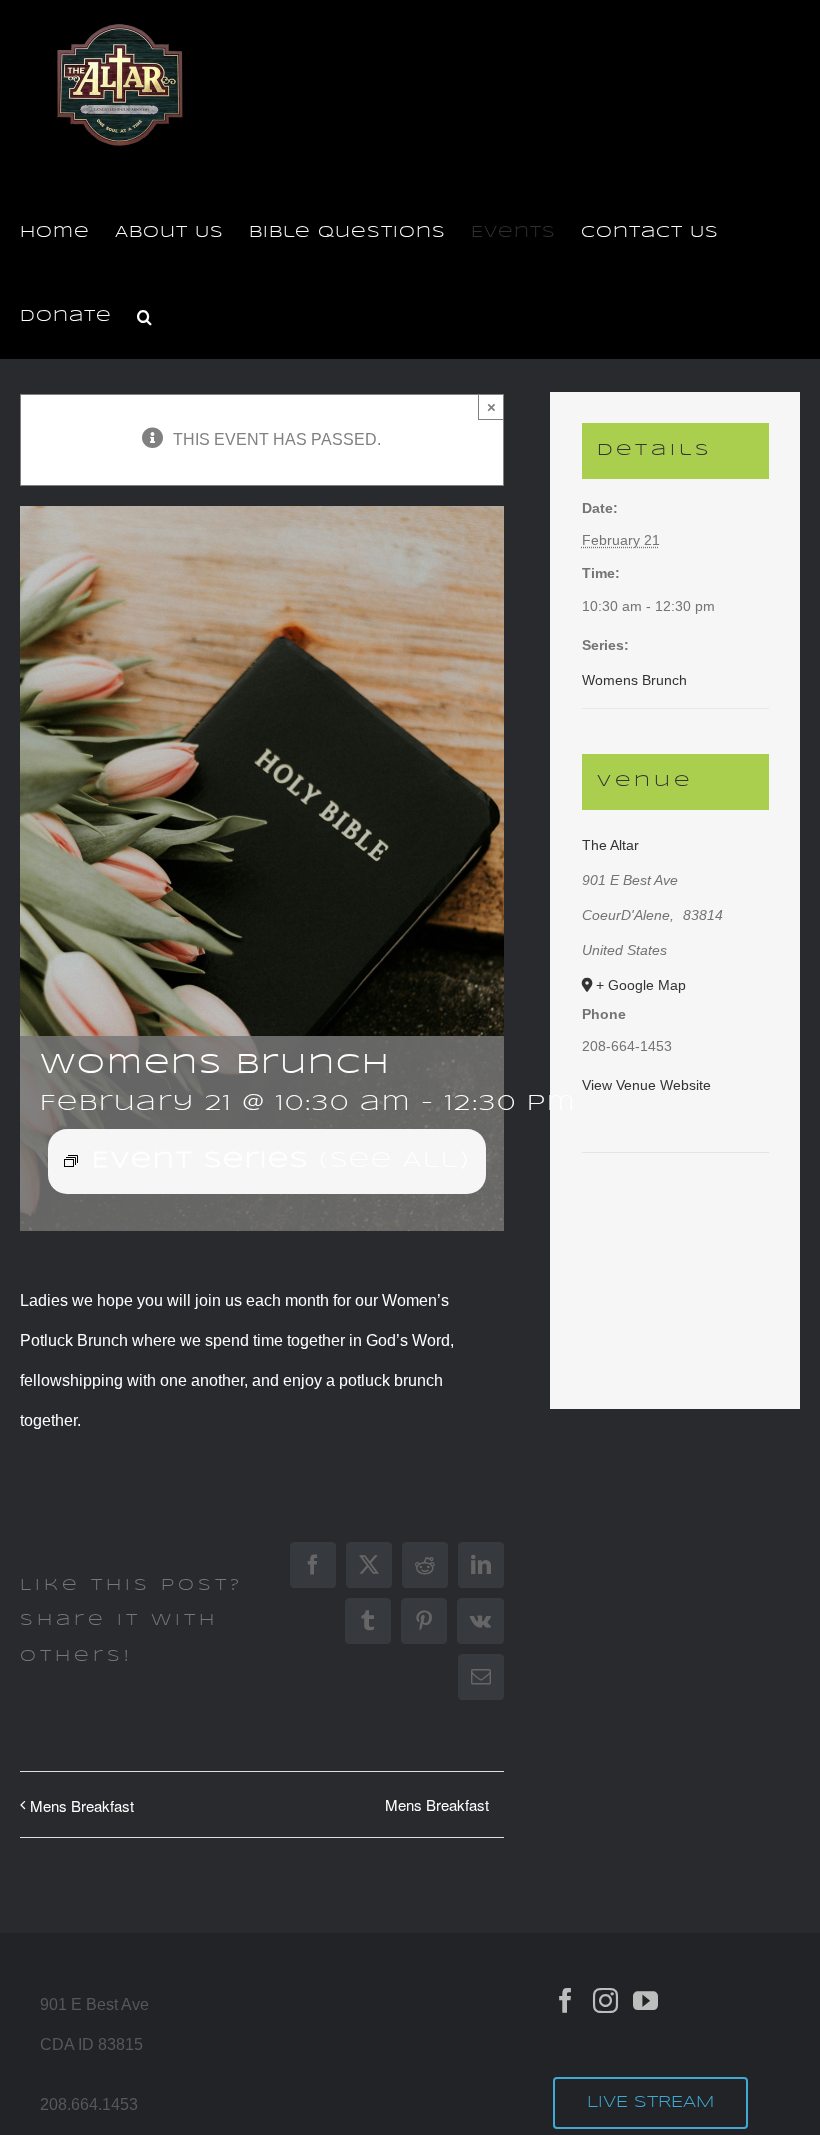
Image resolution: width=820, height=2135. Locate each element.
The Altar (610, 845)
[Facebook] (565, 2000)
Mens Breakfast (82, 1805)
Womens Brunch (634, 680)
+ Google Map (641, 985)
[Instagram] (605, 2000)
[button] (145, 317)
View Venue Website (646, 1085)
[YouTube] (645, 2000)
